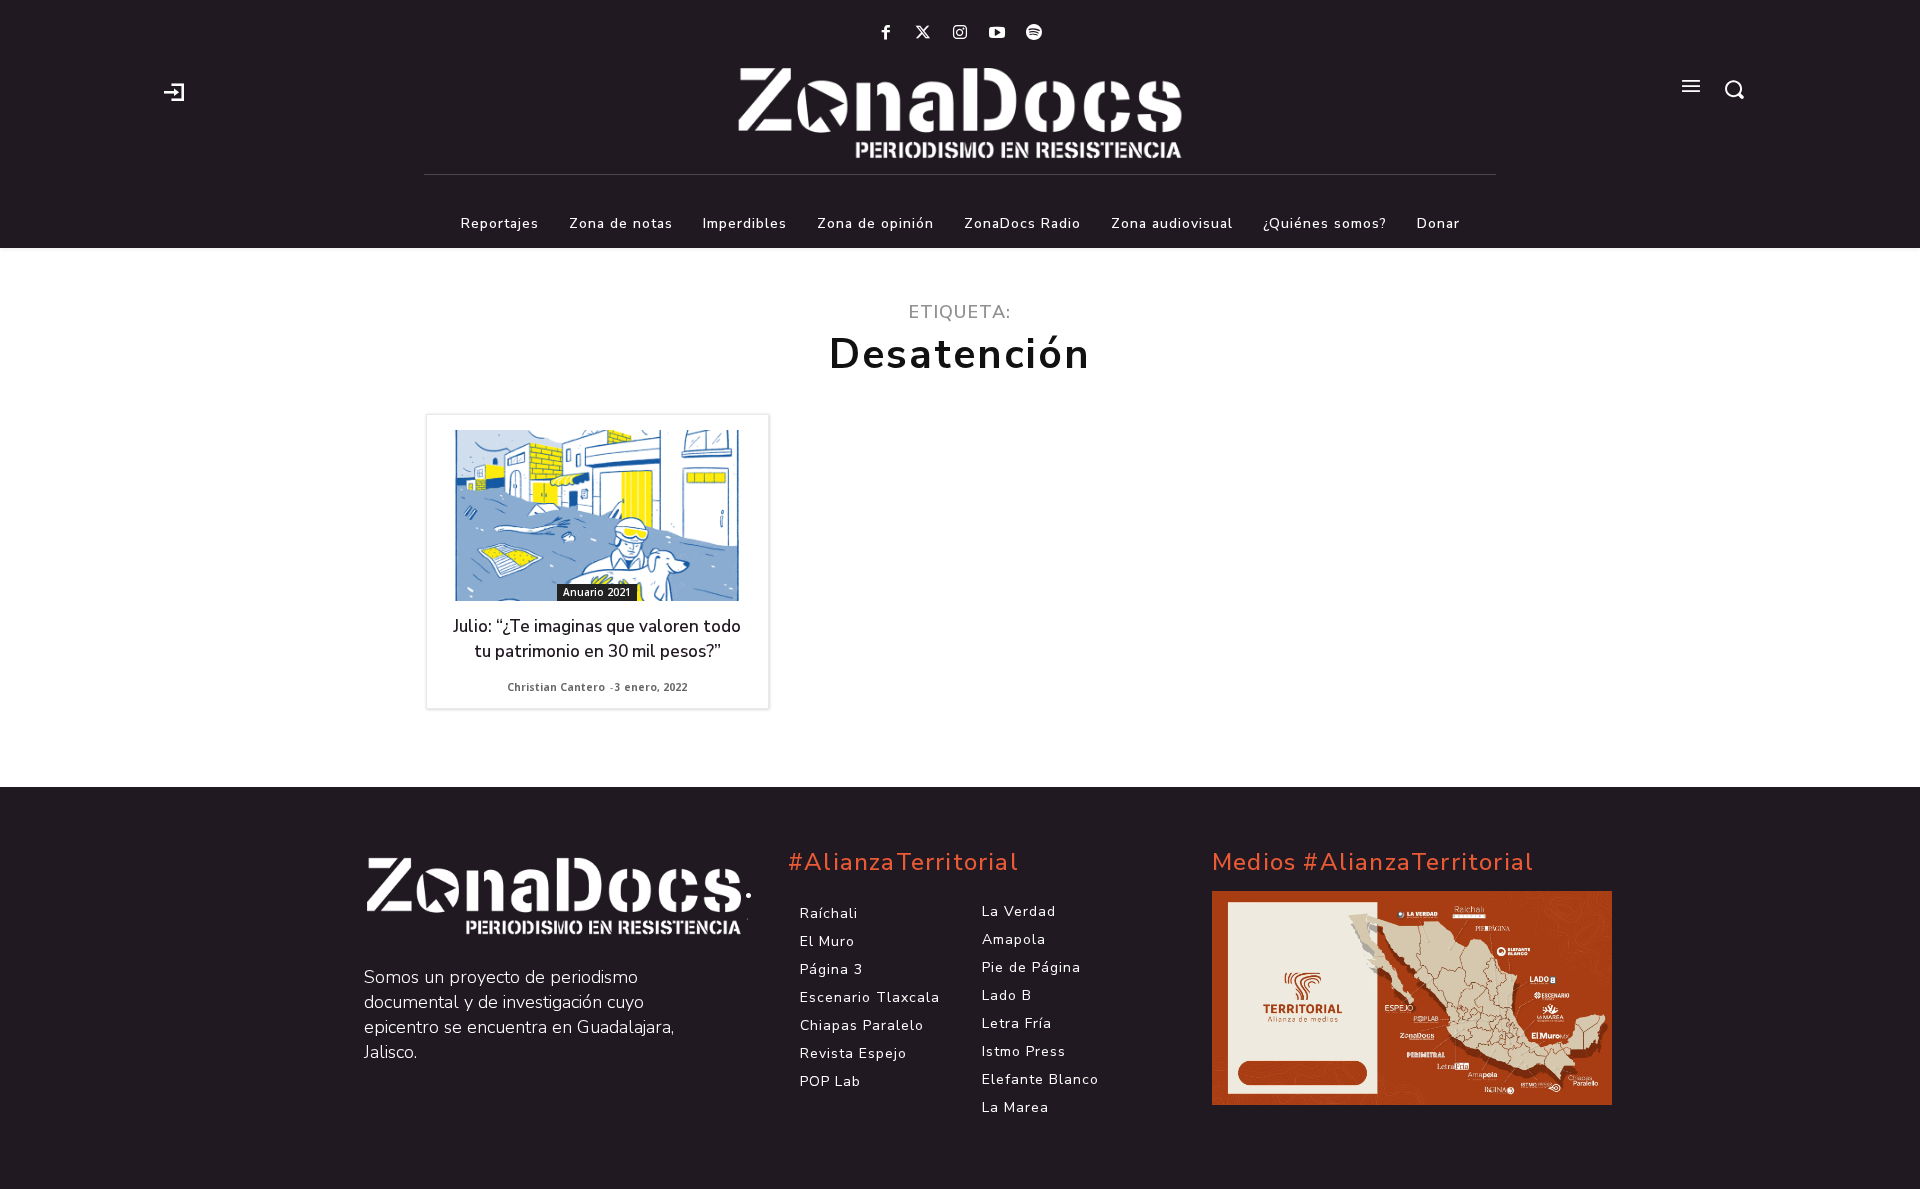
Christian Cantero (556, 687)
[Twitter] (922, 33)
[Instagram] (959, 33)
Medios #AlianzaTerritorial (1373, 862)
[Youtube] (997, 33)
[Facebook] (885, 33)
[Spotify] (1034, 33)
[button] (1734, 89)
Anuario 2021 (597, 592)
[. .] (536, 896)
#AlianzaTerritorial (903, 862)
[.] (174, 90)
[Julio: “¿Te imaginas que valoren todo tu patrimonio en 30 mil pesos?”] (597, 515)
